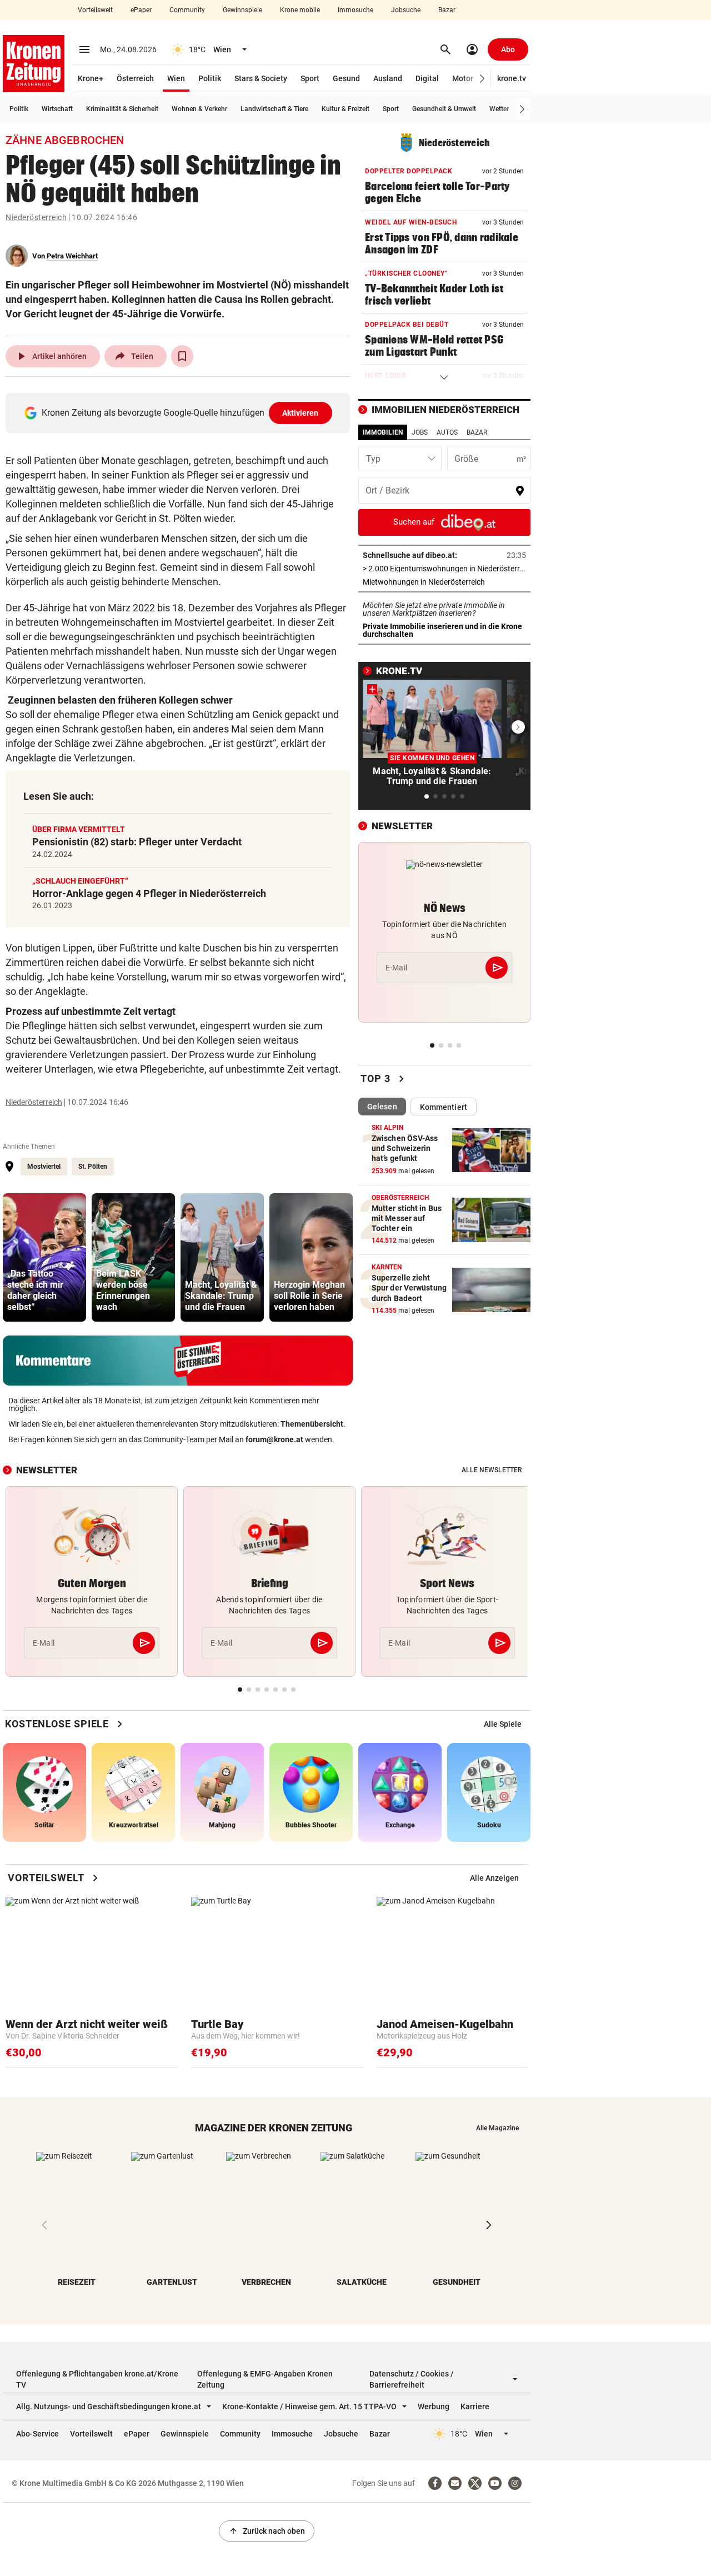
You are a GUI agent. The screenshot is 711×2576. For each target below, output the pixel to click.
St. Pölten (93, 1167)
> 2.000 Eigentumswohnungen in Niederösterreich (444, 569)
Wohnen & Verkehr (199, 109)
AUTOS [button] (447, 432)
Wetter (499, 109)
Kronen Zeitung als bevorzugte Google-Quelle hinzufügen (180, 413)
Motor (463, 78)
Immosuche (355, 10)
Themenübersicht (312, 1424)
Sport (310, 78)
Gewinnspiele (242, 10)
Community (187, 10)
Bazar (447, 10)
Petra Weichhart (72, 256)
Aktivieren (301, 413)
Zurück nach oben (267, 2531)
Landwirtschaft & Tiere (274, 109)
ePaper (141, 10)
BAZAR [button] (477, 432)
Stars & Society (261, 78)
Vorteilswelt (95, 10)
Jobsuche (406, 10)
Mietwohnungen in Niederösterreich (444, 582)
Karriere (475, 2406)
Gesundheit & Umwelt (444, 109)
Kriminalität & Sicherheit (122, 109)
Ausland (388, 78)
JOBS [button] (420, 432)
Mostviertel (44, 1167)
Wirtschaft (57, 109)
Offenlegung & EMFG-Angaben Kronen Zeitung (265, 2379)
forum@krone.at (274, 1439)
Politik (210, 78)
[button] (482, 79)
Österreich (135, 78)
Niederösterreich (36, 217)
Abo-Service (37, 2434)
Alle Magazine (497, 2128)
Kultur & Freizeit (346, 109)
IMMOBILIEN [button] (383, 432)
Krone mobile (300, 10)
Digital (427, 78)
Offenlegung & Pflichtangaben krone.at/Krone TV (97, 2379)
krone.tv (512, 78)
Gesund (346, 78)
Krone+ (91, 78)
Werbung (434, 2406)
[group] (44, 1257)
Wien (176, 78)
